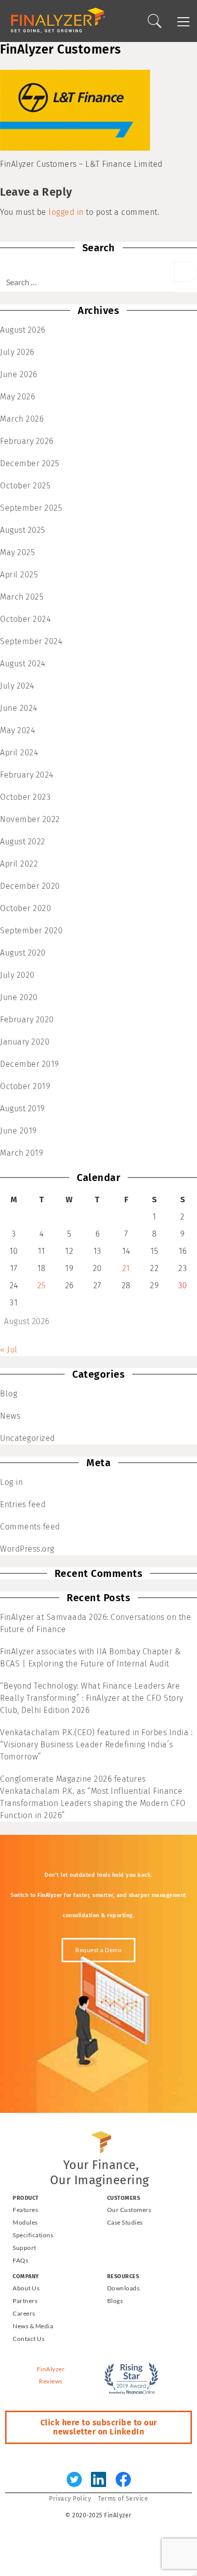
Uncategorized (28, 1438)
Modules (25, 2222)
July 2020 (17, 975)
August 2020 (23, 953)
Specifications (33, 2235)
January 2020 (25, 1042)
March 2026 (22, 419)
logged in (66, 212)
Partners (25, 2301)
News (10, 1416)
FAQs (20, 2260)
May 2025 (17, 552)
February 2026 (27, 441)
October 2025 (25, 486)
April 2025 (19, 575)
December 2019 (30, 1064)
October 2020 (26, 908)
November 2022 (30, 819)
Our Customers (129, 2210)
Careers (24, 2313)
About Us (26, 2288)
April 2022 (19, 864)
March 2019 (21, 1153)
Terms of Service (123, 2499)
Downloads (124, 2288)
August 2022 (23, 842)
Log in (11, 1482)
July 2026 (17, 352)
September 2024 (31, 641)
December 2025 (30, 463)
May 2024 (17, 730)
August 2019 (22, 1109)
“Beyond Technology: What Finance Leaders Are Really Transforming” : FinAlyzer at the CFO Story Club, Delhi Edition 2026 (92, 1698)
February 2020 (27, 1020)
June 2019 (18, 1131)
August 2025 (23, 530)
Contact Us (29, 2339)
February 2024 (27, 775)
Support (24, 2248)
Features (25, 2210)
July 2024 (17, 686)
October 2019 (25, 1086)
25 (42, 1285)
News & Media (33, 2326)
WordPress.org (27, 1549)
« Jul (9, 1350)
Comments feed (30, 1527)
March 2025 (22, 597)
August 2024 (23, 664)
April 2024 (19, 753)
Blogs (115, 2301)
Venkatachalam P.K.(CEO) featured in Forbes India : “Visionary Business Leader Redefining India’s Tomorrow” (96, 1745)
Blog (9, 1394)
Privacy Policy (70, 2499)
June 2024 (19, 708)
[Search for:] (87, 277)
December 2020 (30, 886)
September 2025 (31, 508)
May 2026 (17, 397)
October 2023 (25, 797)
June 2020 (19, 997)
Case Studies (125, 2222)
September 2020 (31, 931)
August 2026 (23, 330)
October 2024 (25, 619)
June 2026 (19, 374)
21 (126, 1268)
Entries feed (23, 1504)
